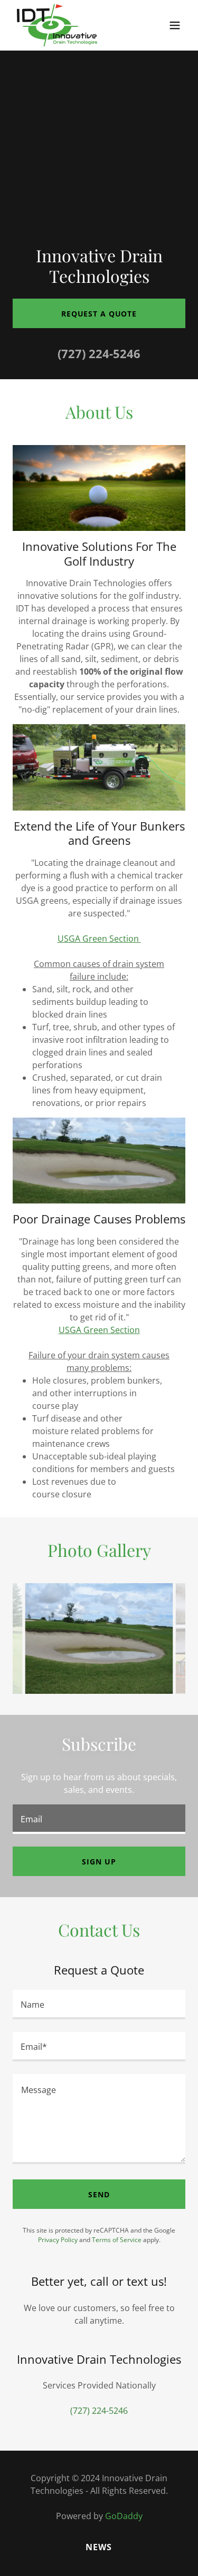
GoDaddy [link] (124, 2516)
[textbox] (99, 1819)
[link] (57, 25)
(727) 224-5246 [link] (99, 353)
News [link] (99, 2547)
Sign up (99, 1862)
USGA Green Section (99, 939)
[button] (175, 25)
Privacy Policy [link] (58, 2240)
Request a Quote (99, 314)
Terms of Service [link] (117, 2240)
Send (99, 2194)
